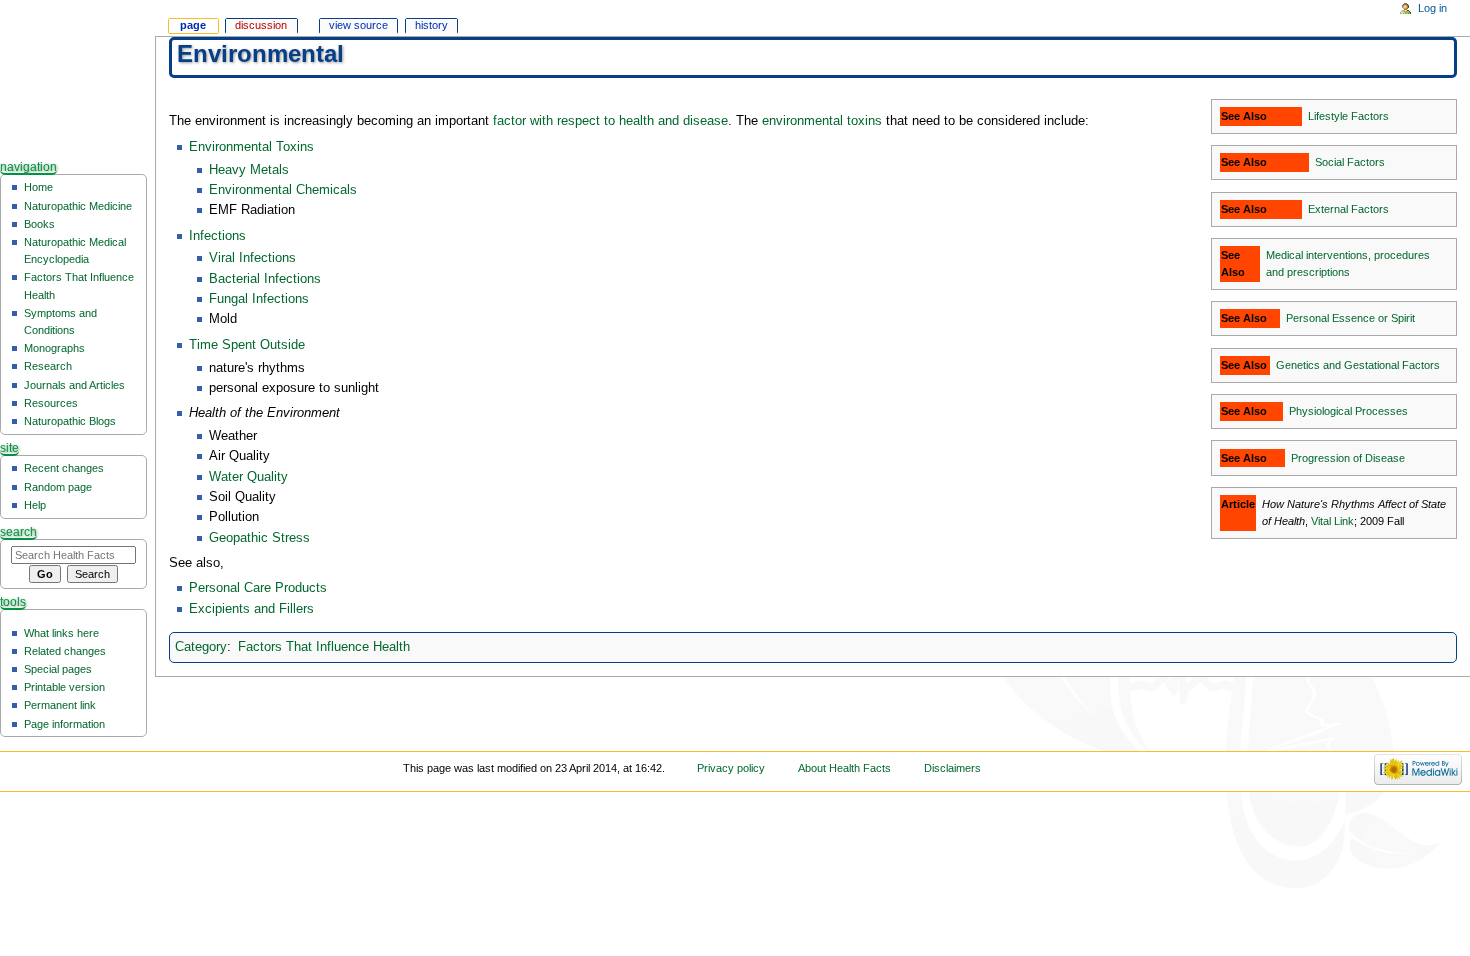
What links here (61, 633)
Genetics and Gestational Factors (1358, 365)
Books (39, 224)
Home (38, 187)
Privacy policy (731, 768)
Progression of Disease (1348, 458)
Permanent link (60, 705)
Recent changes (64, 468)
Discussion (261, 25)
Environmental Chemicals (283, 190)
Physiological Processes (1348, 411)
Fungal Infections (259, 299)
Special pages (58, 669)
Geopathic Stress (259, 538)
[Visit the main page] (77, 77)
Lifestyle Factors (1348, 116)
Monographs (54, 348)
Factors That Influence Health (324, 647)
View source (358, 25)
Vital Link (1332, 521)
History (431, 25)
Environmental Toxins (251, 147)
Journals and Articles (74, 385)
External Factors (1348, 209)
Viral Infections (252, 258)
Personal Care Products (258, 588)
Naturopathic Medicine (78, 206)
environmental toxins (822, 121)
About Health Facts (844, 768)
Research (48, 366)
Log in (1432, 8)
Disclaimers (952, 768)
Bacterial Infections (265, 279)
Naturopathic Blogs (70, 421)
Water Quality (248, 477)
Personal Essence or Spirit (1350, 318)
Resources (51, 403)
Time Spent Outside (247, 345)
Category (201, 647)
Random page (58, 487)
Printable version (64, 687)
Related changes (65, 651)
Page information (64, 724)
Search (18, 532)
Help (35, 505)
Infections (217, 236)
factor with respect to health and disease (610, 121)
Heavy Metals (249, 170)
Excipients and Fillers (251, 609)
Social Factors (1350, 162)
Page (193, 25)
